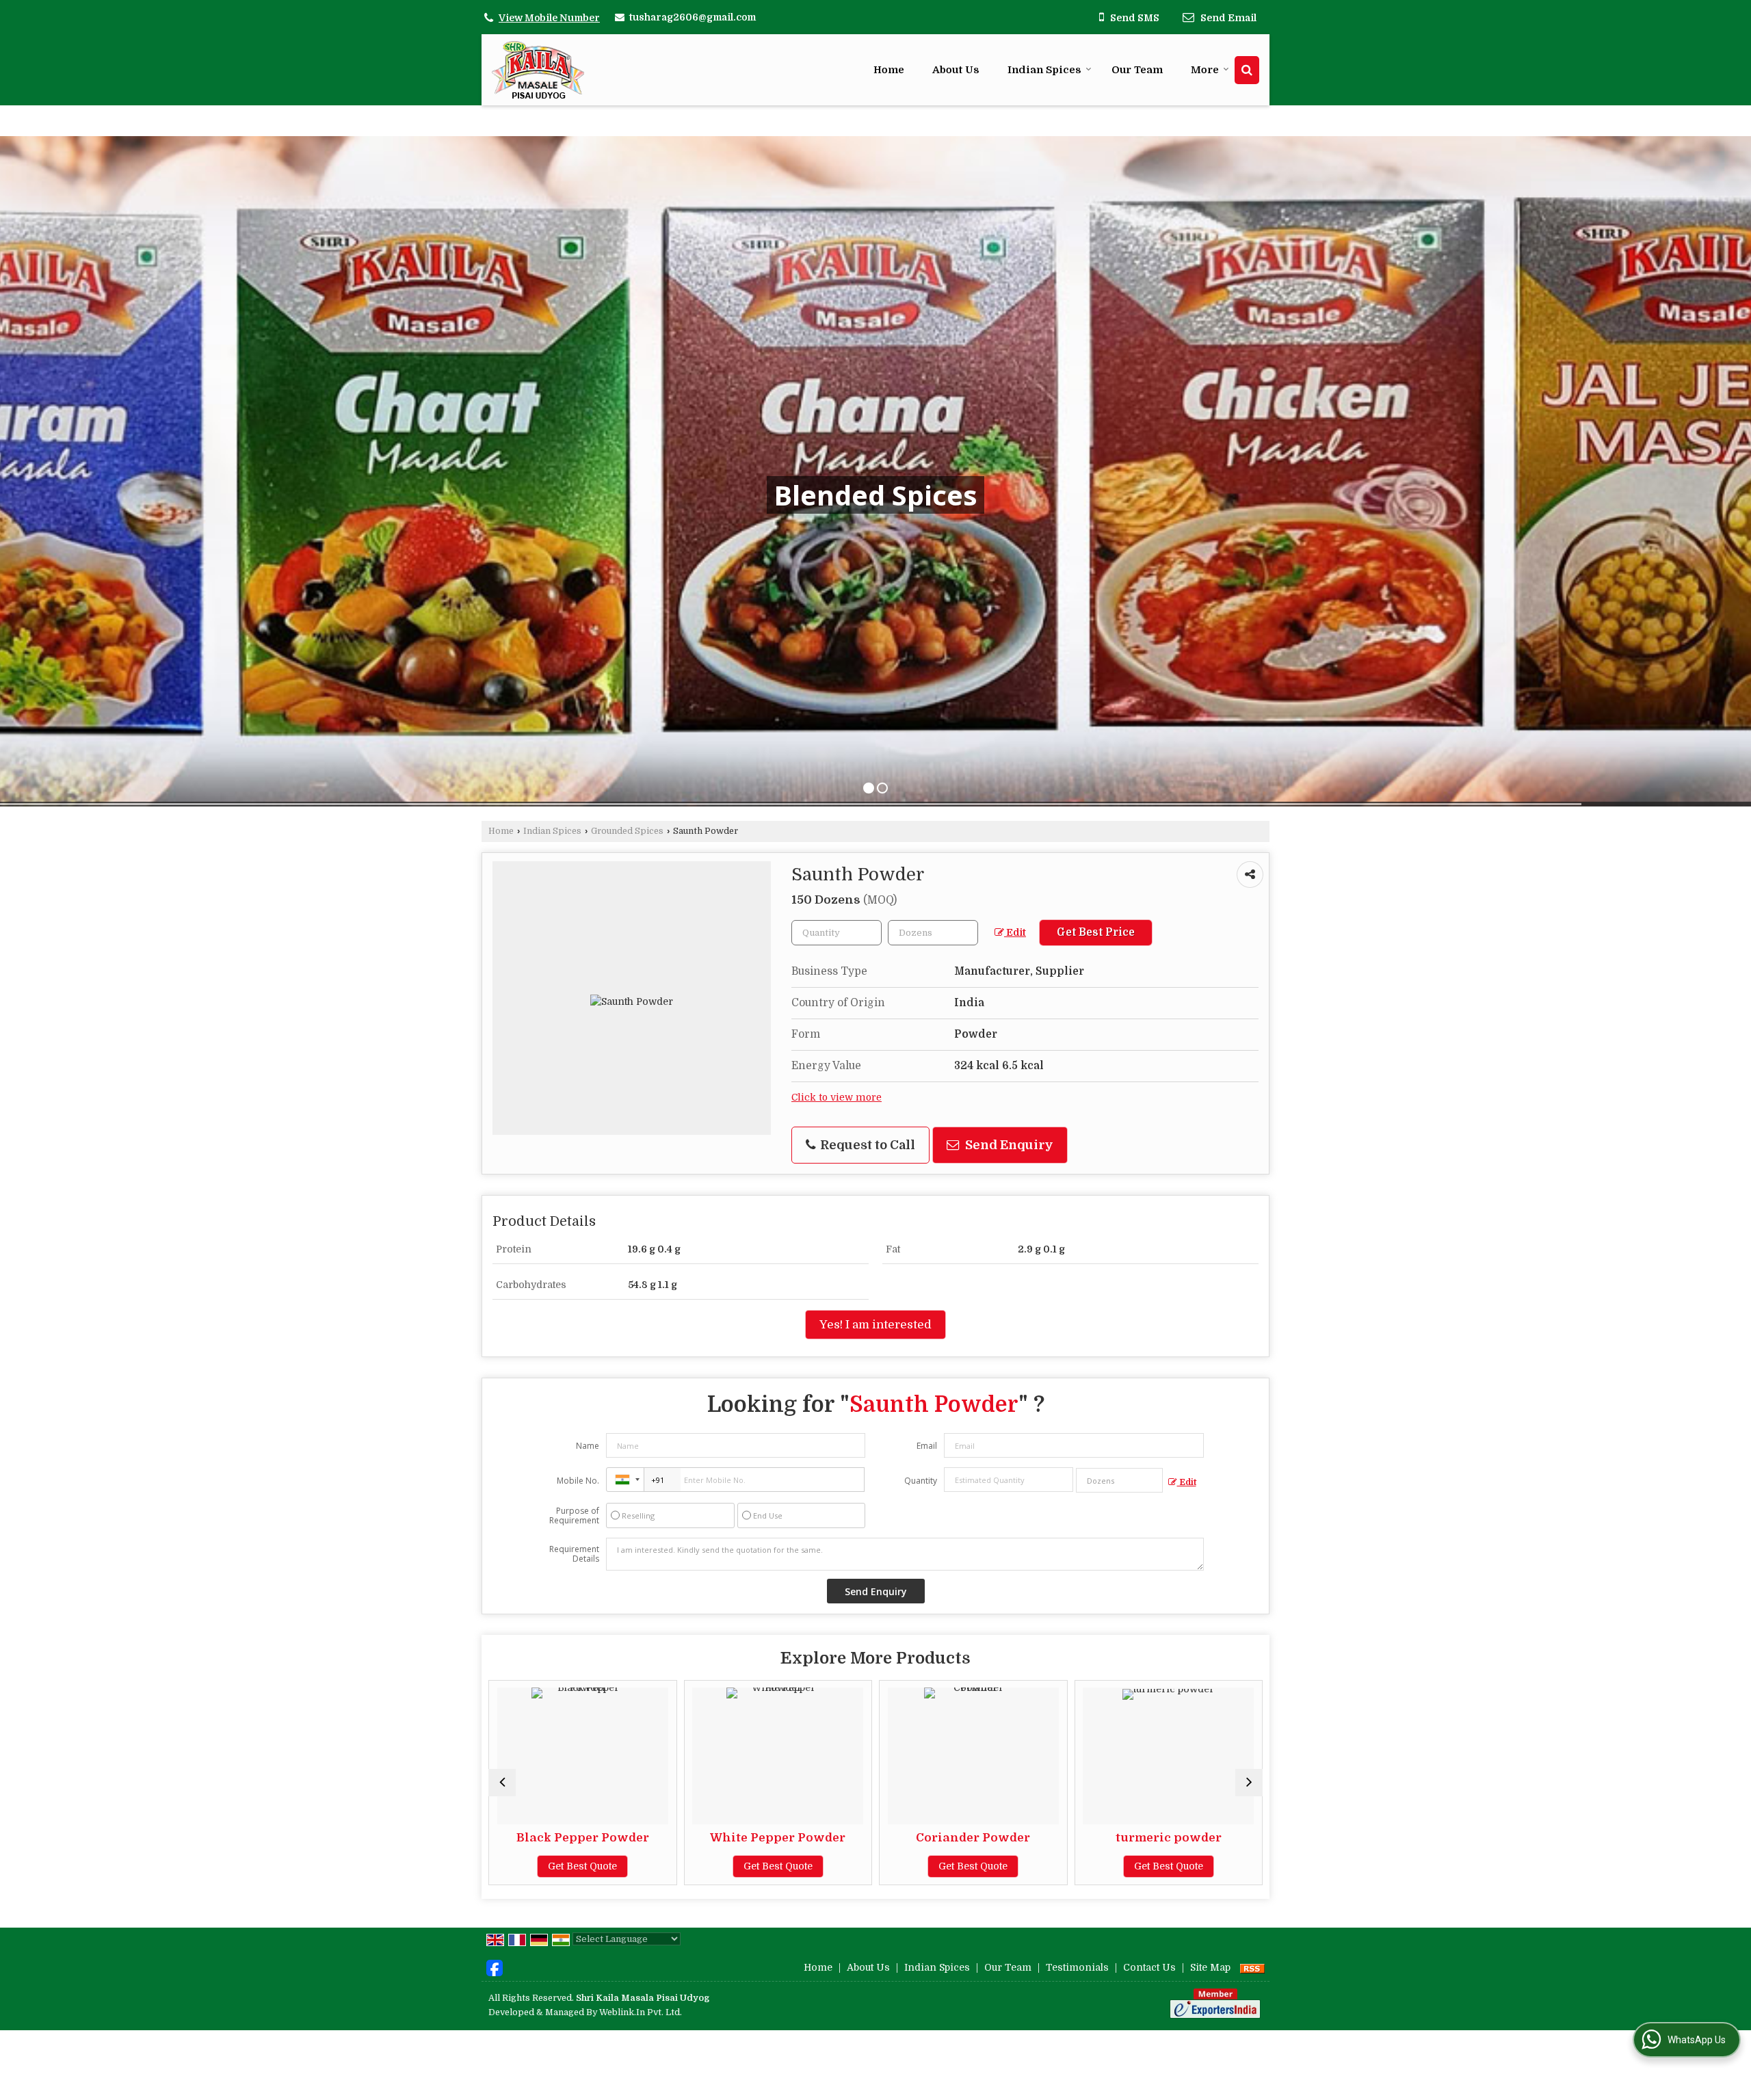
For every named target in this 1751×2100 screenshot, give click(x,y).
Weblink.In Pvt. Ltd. (641, 2012)
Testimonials (1077, 1967)
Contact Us (1149, 1967)
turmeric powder (847, 1838)
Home (889, 70)
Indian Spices (1044, 70)
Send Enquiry (1008, 1145)
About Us (956, 70)
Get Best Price (1096, 932)
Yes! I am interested (875, 1325)
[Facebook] (495, 1967)
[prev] (502, 1783)
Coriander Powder (652, 1838)
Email (927, 1446)
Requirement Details (574, 1554)
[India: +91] (625, 1480)
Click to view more (837, 1098)
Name (588, 1446)
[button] (549, 18)
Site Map (1210, 1967)
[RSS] (1252, 1967)
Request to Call (866, 1145)
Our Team (1137, 70)
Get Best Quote (652, 1866)
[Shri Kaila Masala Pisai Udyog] (538, 70)
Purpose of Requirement (574, 1516)
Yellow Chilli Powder (1238, 1838)
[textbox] (933, 933)
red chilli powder (1043, 1838)
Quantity (921, 1481)
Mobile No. (578, 1481)
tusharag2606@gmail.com (693, 17)
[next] (1249, 1783)
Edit (1015, 933)
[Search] (1247, 70)
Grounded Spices (627, 831)
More (1205, 70)
